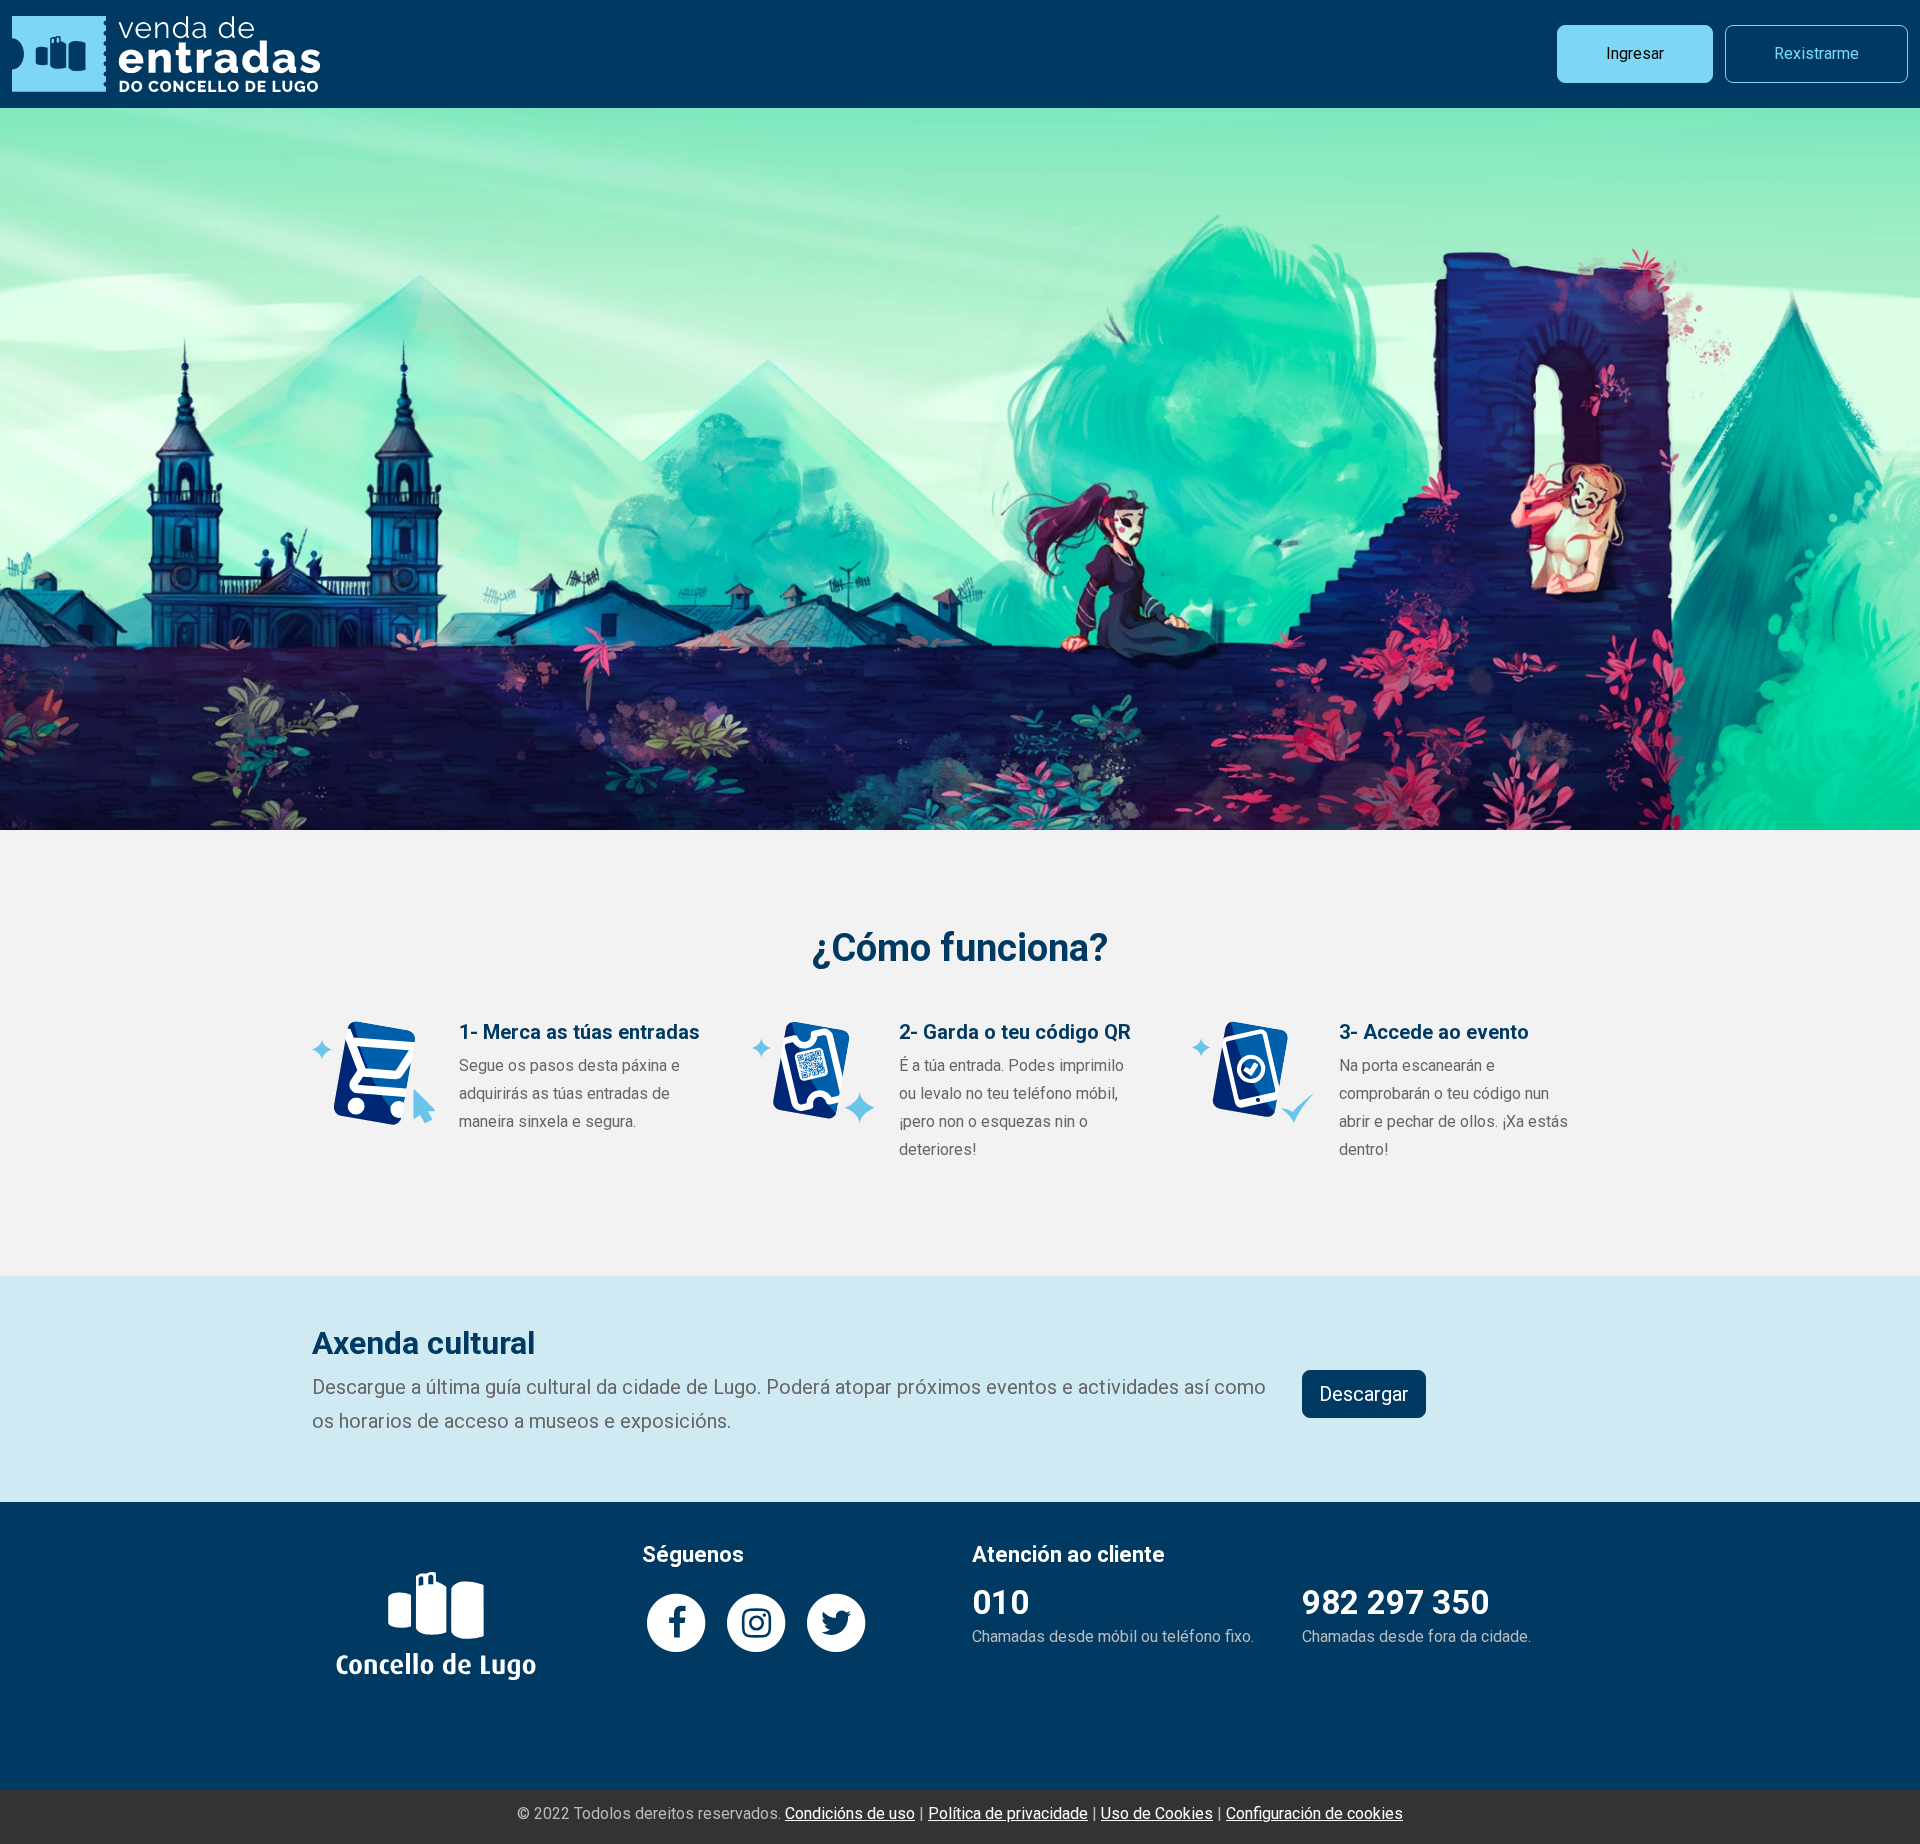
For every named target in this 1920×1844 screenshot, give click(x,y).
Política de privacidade (1008, 1813)
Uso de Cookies (1157, 1813)
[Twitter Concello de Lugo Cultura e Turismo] (836, 1621)
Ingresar (1635, 53)
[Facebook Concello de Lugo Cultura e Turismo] (676, 1621)
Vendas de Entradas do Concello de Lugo (166, 54)
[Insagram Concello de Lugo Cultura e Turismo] (756, 1621)
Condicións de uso (850, 1813)
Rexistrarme (1816, 53)
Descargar (1364, 1394)
